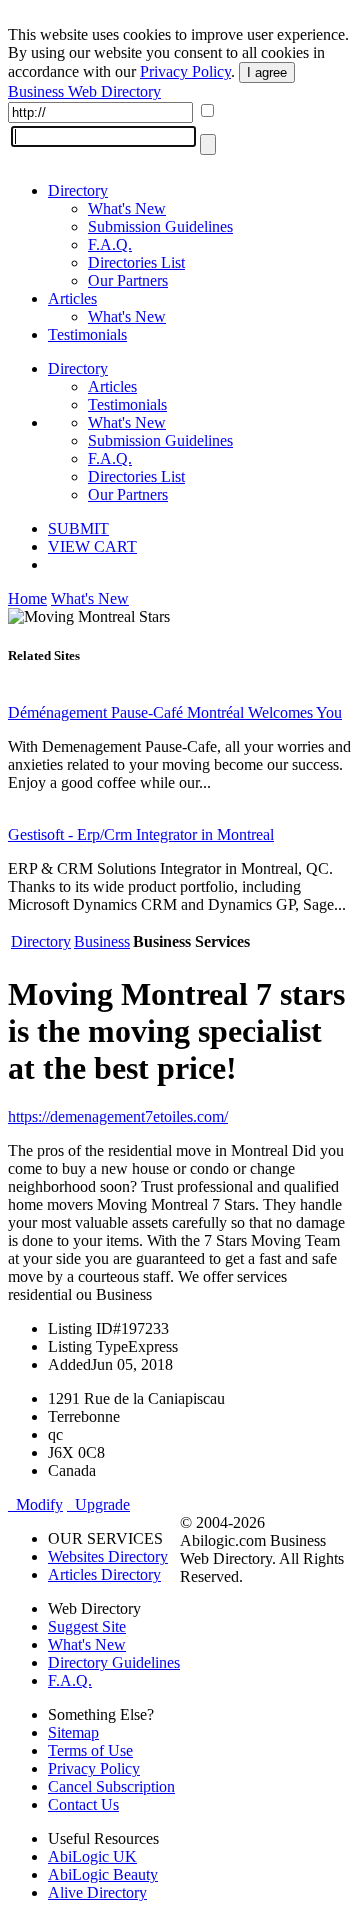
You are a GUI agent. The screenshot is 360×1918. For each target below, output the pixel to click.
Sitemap (73, 1732)
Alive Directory (97, 1892)
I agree (267, 72)
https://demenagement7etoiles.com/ (118, 1116)
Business (102, 941)
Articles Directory (104, 1574)
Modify (35, 1504)
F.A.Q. (110, 244)
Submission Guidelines (160, 226)
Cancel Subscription (111, 1786)
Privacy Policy (185, 71)
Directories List (136, 262)
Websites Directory (108, 1556)
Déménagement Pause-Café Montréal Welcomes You (175, 712)
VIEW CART (92, 546)
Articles (72, 298)
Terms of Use (90, 1750)
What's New (127, 208)
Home (27, 598)
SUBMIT (78, 528)
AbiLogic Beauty (103, 1874)
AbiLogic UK (92, 1856)
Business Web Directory (84, 91)
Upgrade (98, 1504)
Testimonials (87, 334)
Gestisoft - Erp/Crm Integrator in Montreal (141, 834)
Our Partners (128, 280)
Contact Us (83, 1804)
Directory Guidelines (114, 1662)
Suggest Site (87, 1626)
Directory (78, 190)
